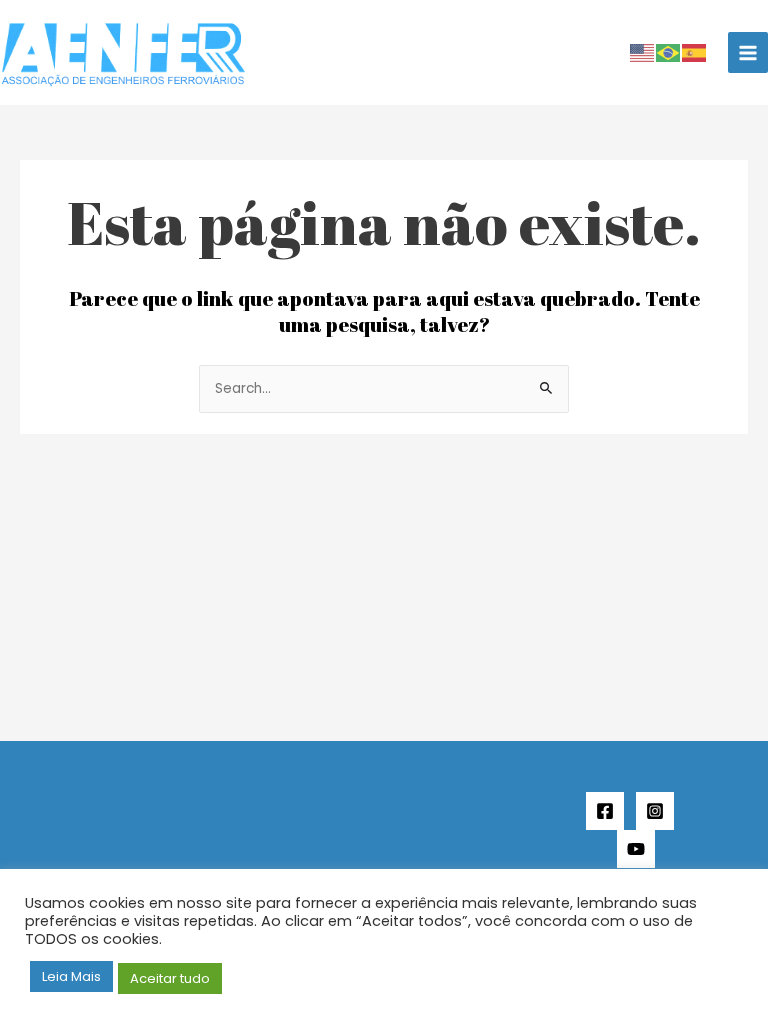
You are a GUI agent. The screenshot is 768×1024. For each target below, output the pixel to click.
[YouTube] (636, 849)
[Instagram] (655, 811)
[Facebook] (605, 811)
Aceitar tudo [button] (170, 978)
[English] (643, 52)
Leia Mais (71, 976)
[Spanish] (695, 52)
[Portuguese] (669, 52)
